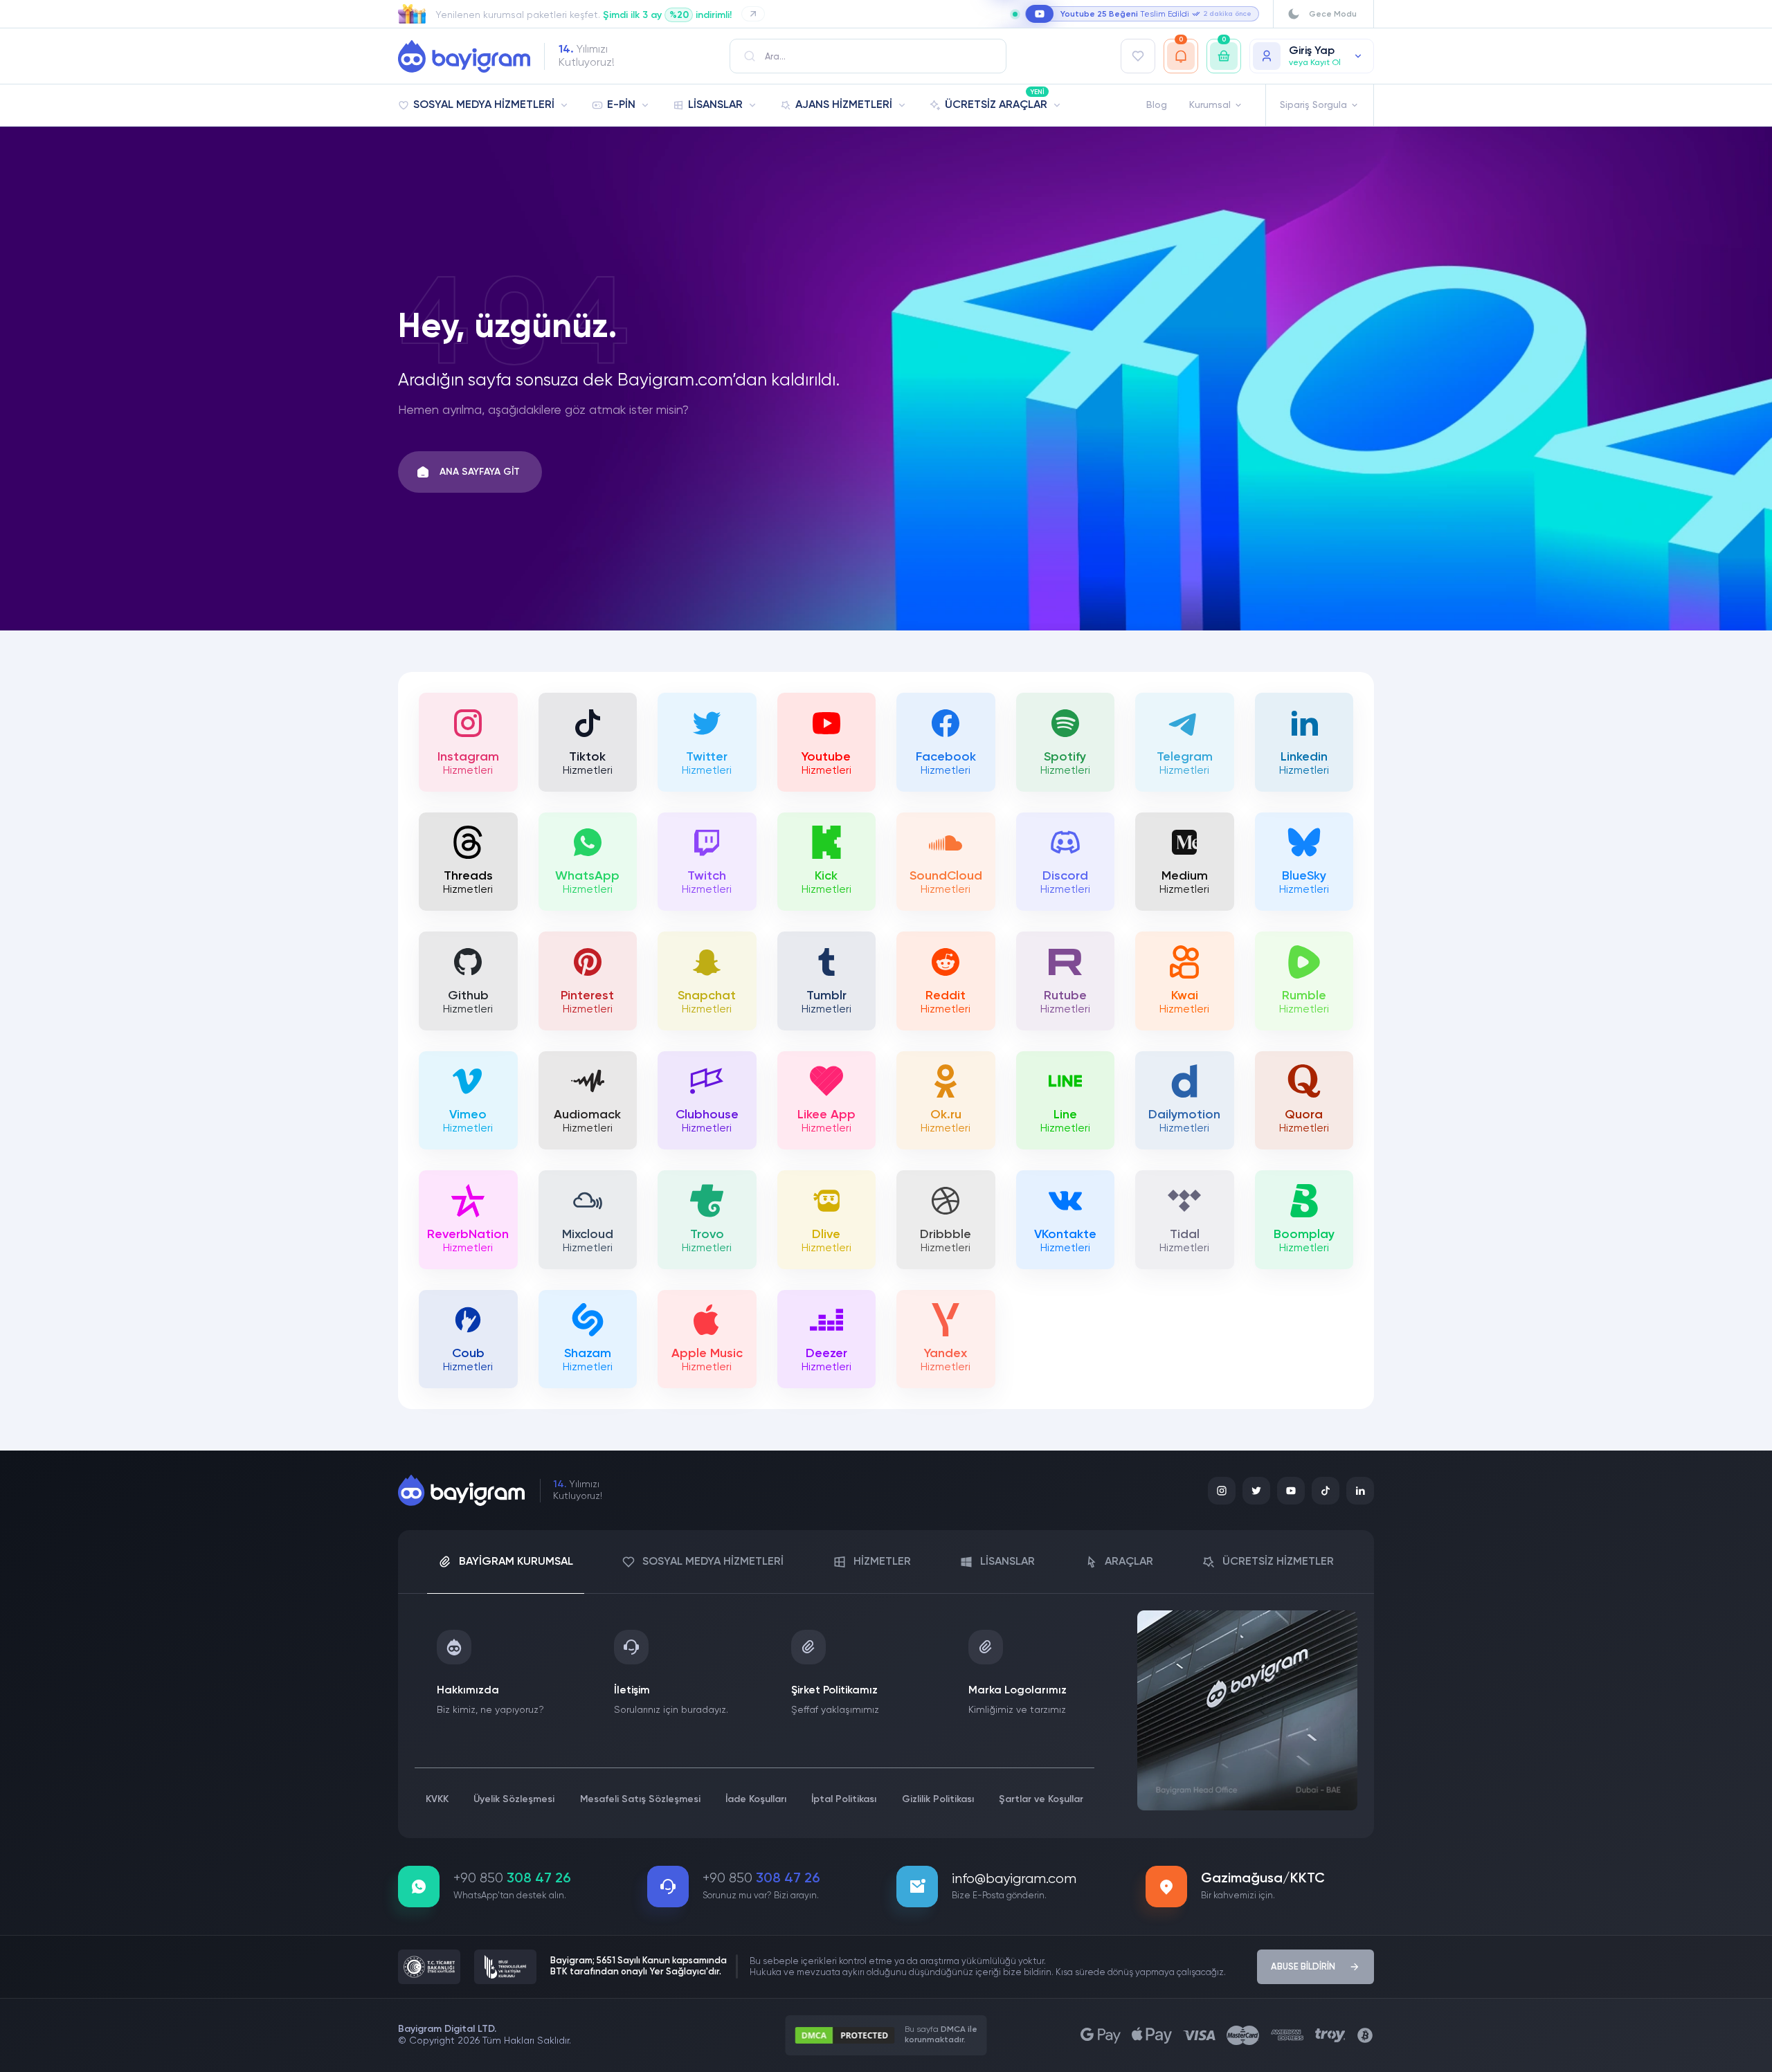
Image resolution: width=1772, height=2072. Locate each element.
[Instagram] (1222, 1491)
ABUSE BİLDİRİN (1303, 1967)
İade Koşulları (756, 1799)
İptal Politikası (844, 1799)
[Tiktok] (1326, 1491)
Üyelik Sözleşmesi (514, 1799)
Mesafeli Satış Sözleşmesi (640, 1799)
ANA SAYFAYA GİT (480, 472)
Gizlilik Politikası (938, 1799)
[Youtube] (1291, 1491)
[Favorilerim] (1138, 56)
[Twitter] (1256, 1491)
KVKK (437, 1799)
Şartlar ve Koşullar (1041, 1799)
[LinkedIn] (1360, 1491)
